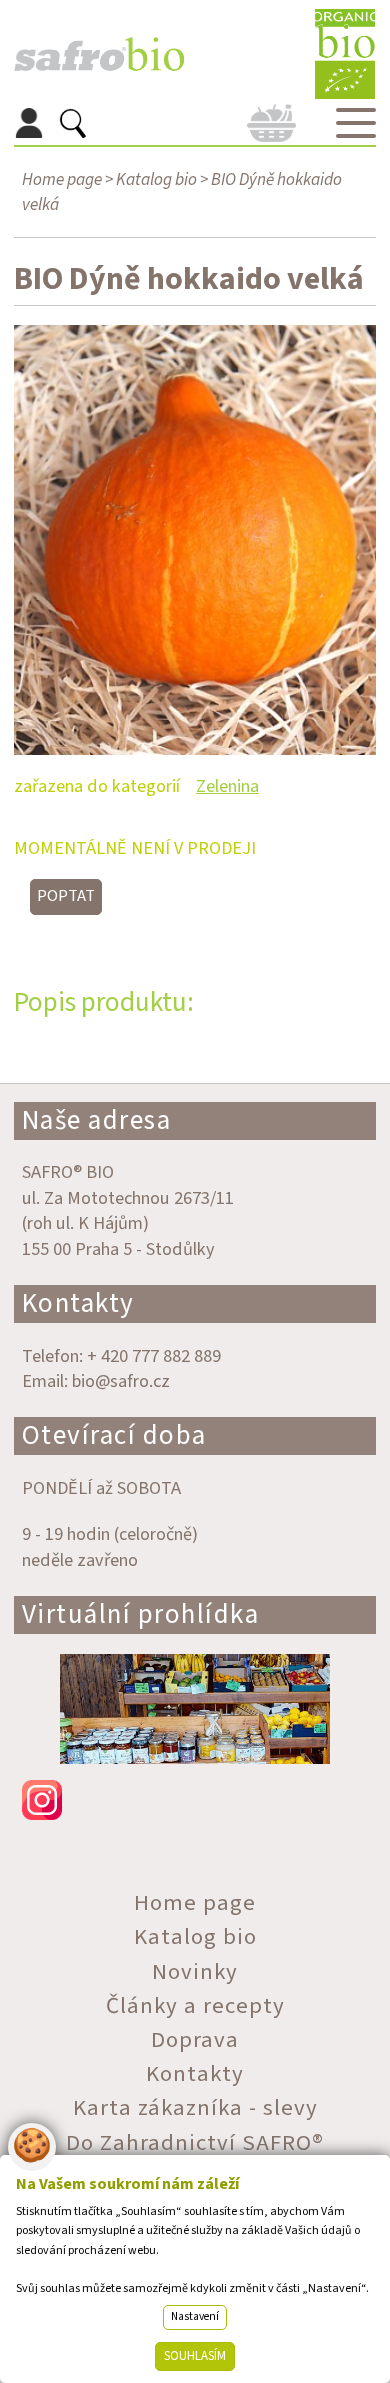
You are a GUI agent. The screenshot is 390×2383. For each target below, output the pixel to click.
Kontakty (78, 1303)
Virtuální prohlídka (141, 1614)
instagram (195, 1800)
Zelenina (227, 786)
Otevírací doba (114, 1435)
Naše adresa (97, 1120)
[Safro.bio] (99, 54)
